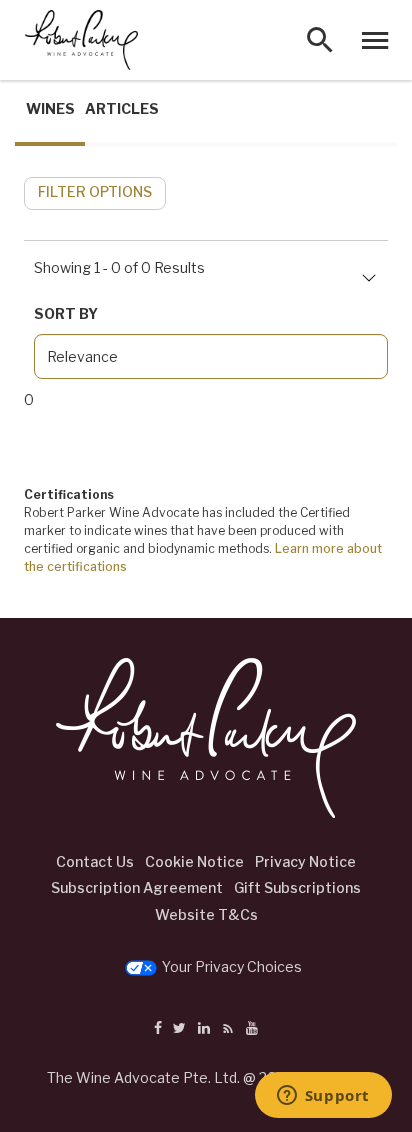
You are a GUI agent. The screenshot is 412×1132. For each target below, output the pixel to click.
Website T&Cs (206, 914)
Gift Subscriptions (297, 887)
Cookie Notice (194, 861)
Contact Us (95, 861)
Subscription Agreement (137, 887)
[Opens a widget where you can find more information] (323, 1097)
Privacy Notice (305, 861)
